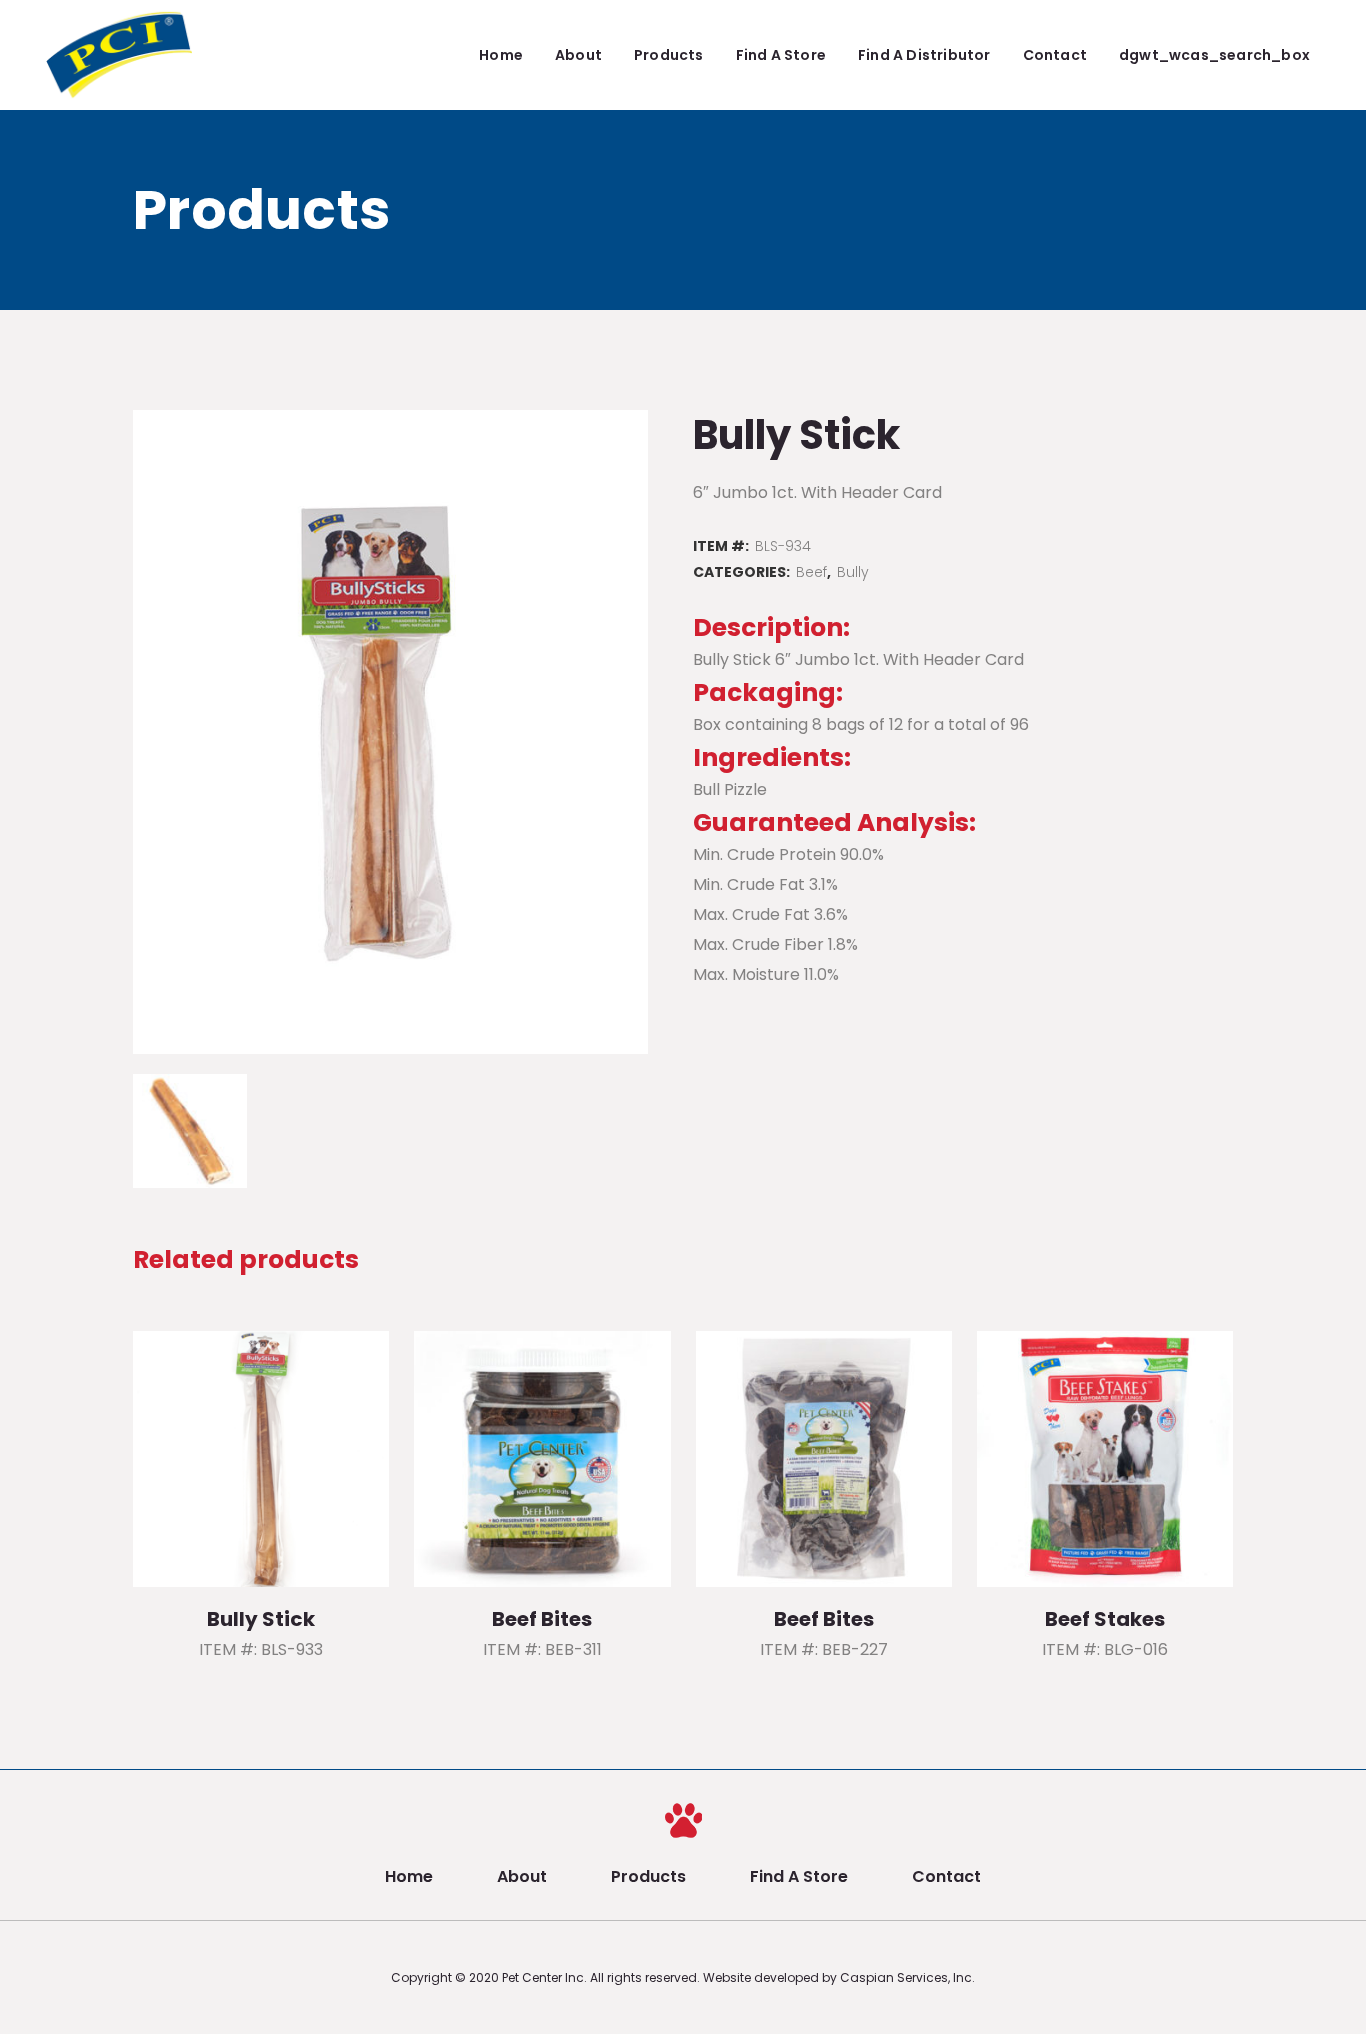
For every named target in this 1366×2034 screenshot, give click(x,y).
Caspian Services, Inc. (907, 1977)
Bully (853, 572)
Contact (946, 1876)
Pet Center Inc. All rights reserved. (602, 1977)
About (522, 1876)
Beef (811, 572)
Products (648, 1876)
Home (409, 1876)
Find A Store (799, 1876)
